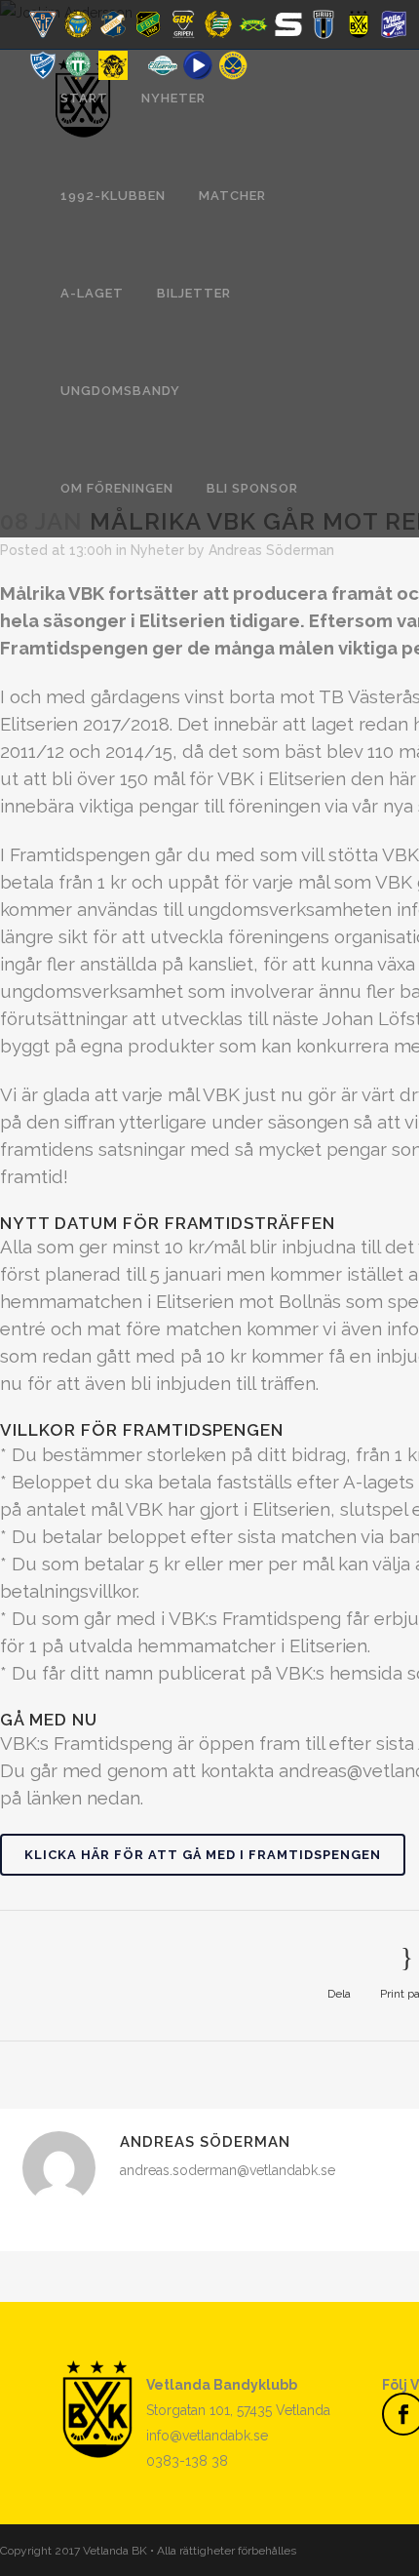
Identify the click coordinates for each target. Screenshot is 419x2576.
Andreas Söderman (271, 550)
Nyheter (157, 550)
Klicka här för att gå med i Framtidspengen (203, 1855)
